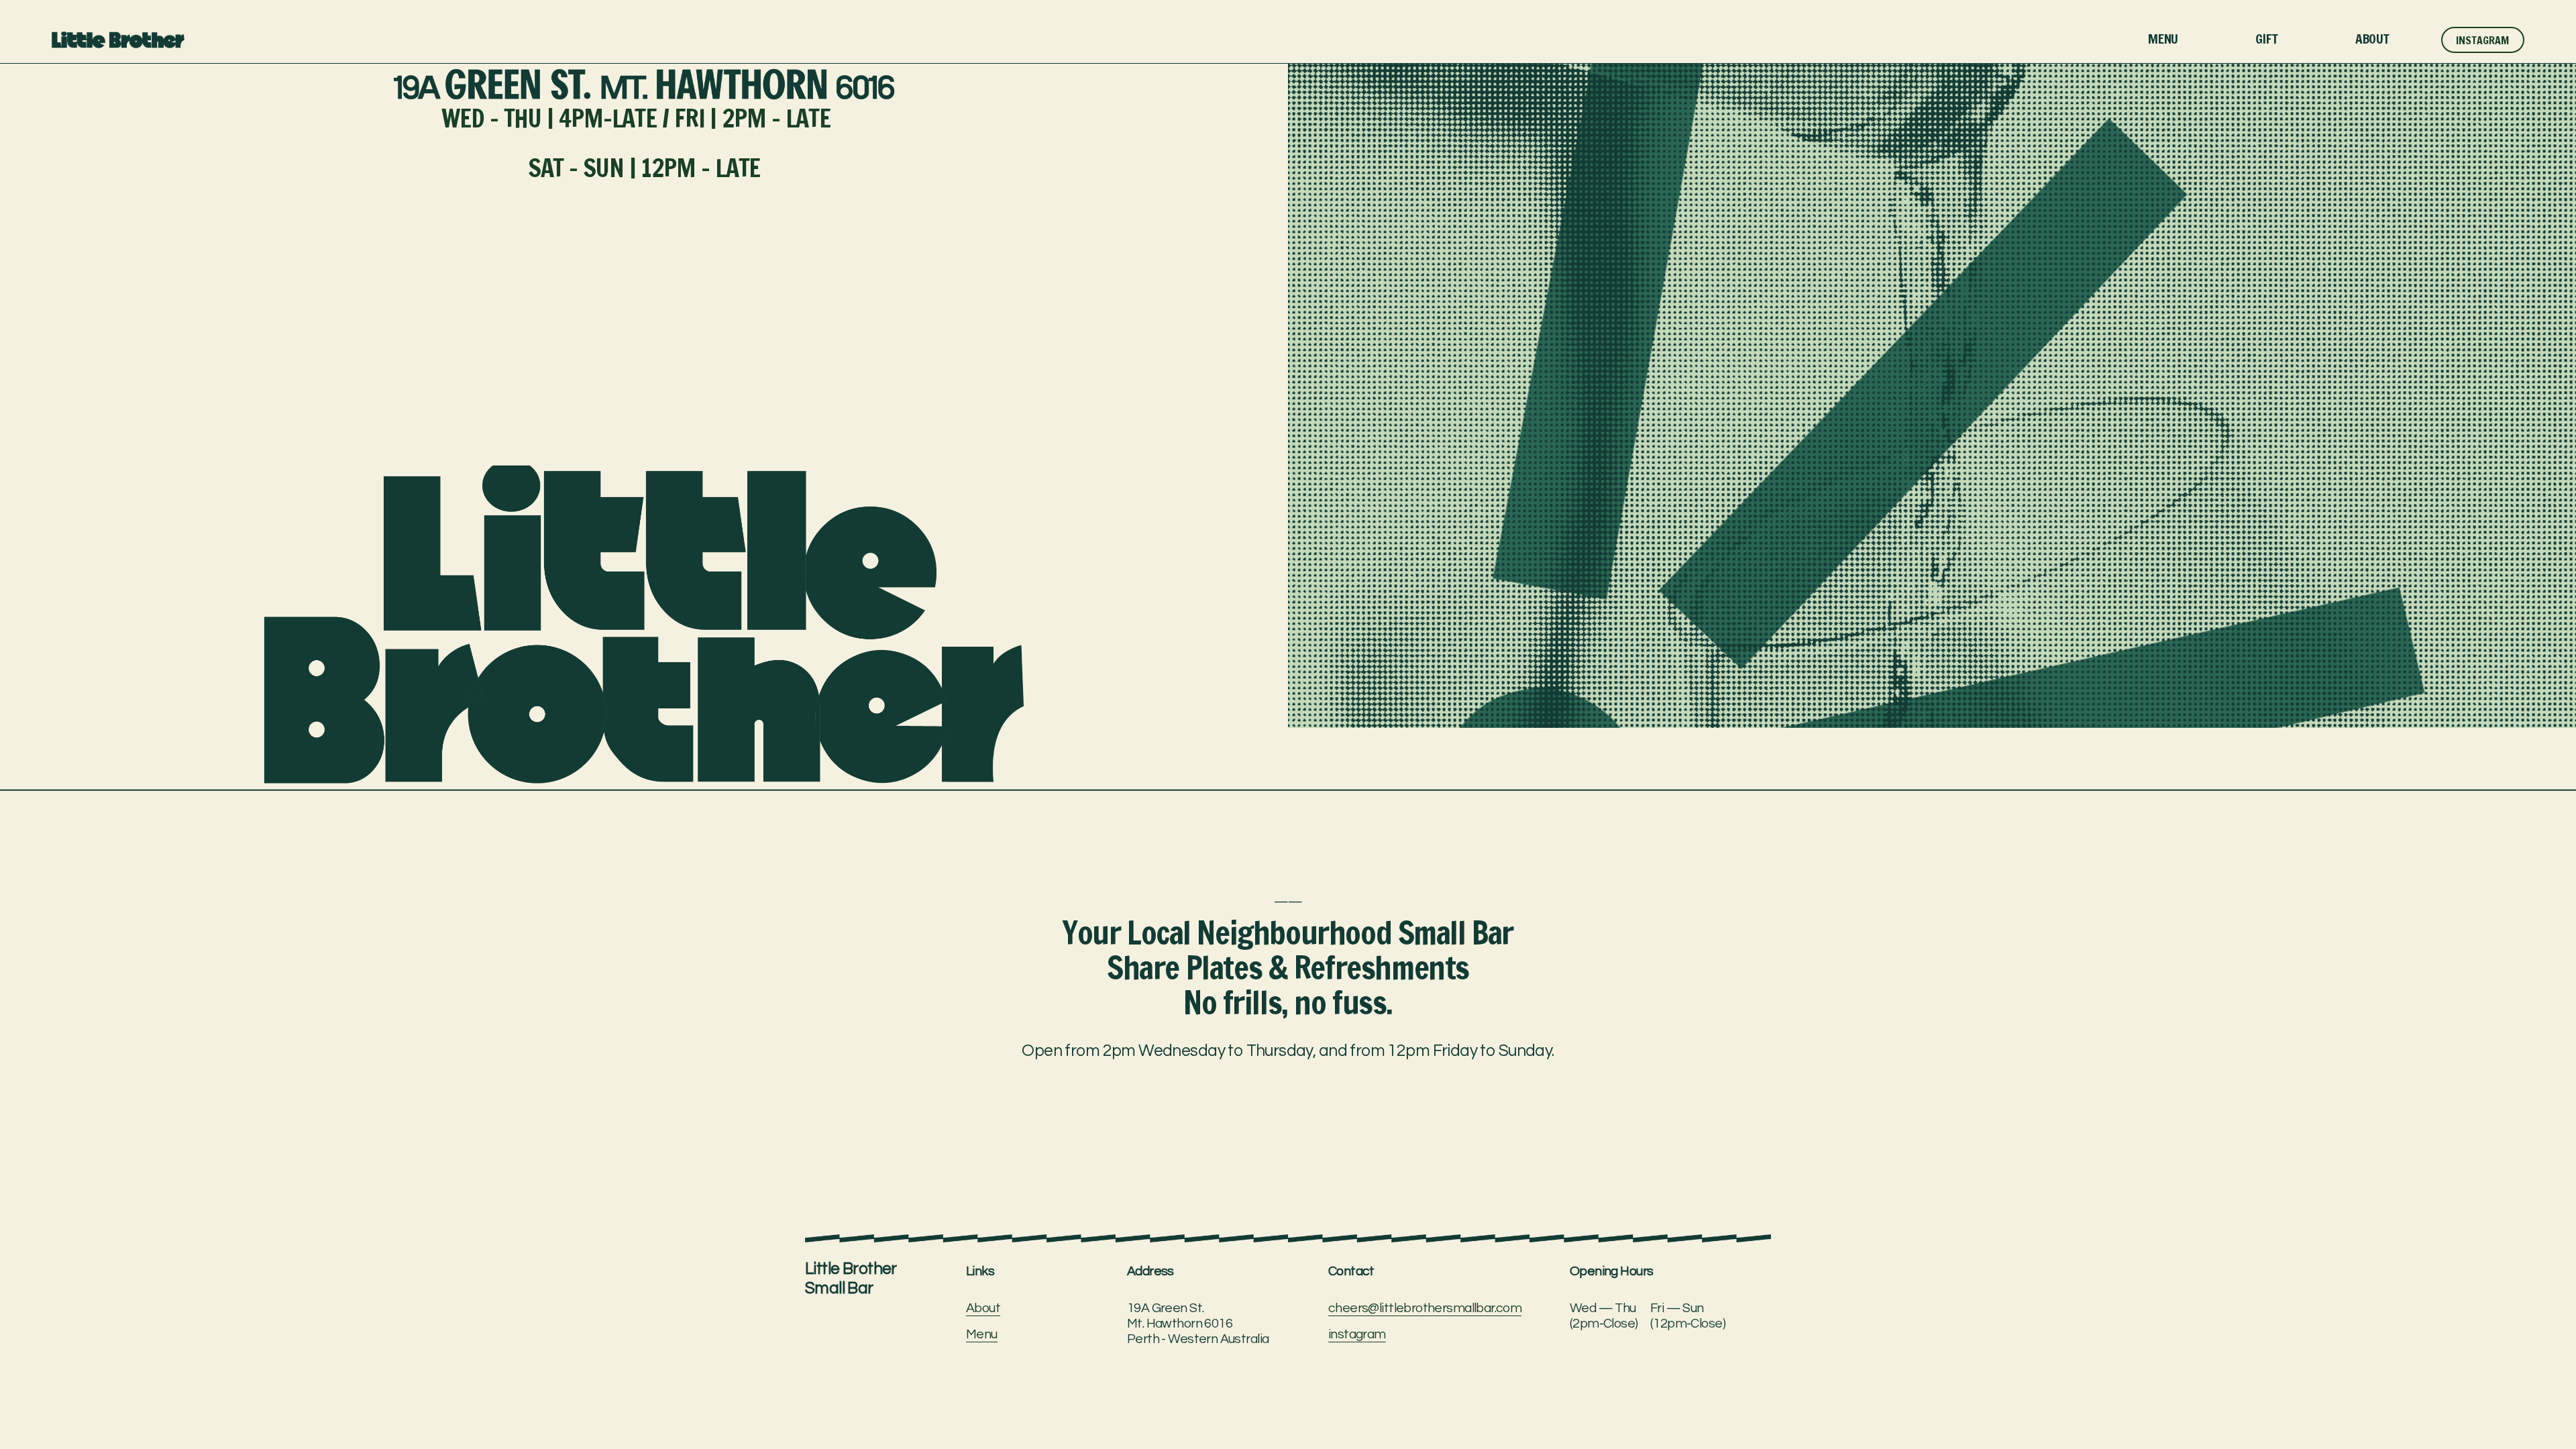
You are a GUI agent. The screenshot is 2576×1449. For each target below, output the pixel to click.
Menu (2163, 39)
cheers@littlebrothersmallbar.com (1425, 1308)
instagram (1357, 1334)
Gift (2266, 39)
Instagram (2482, 40)
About (2372, 39)
